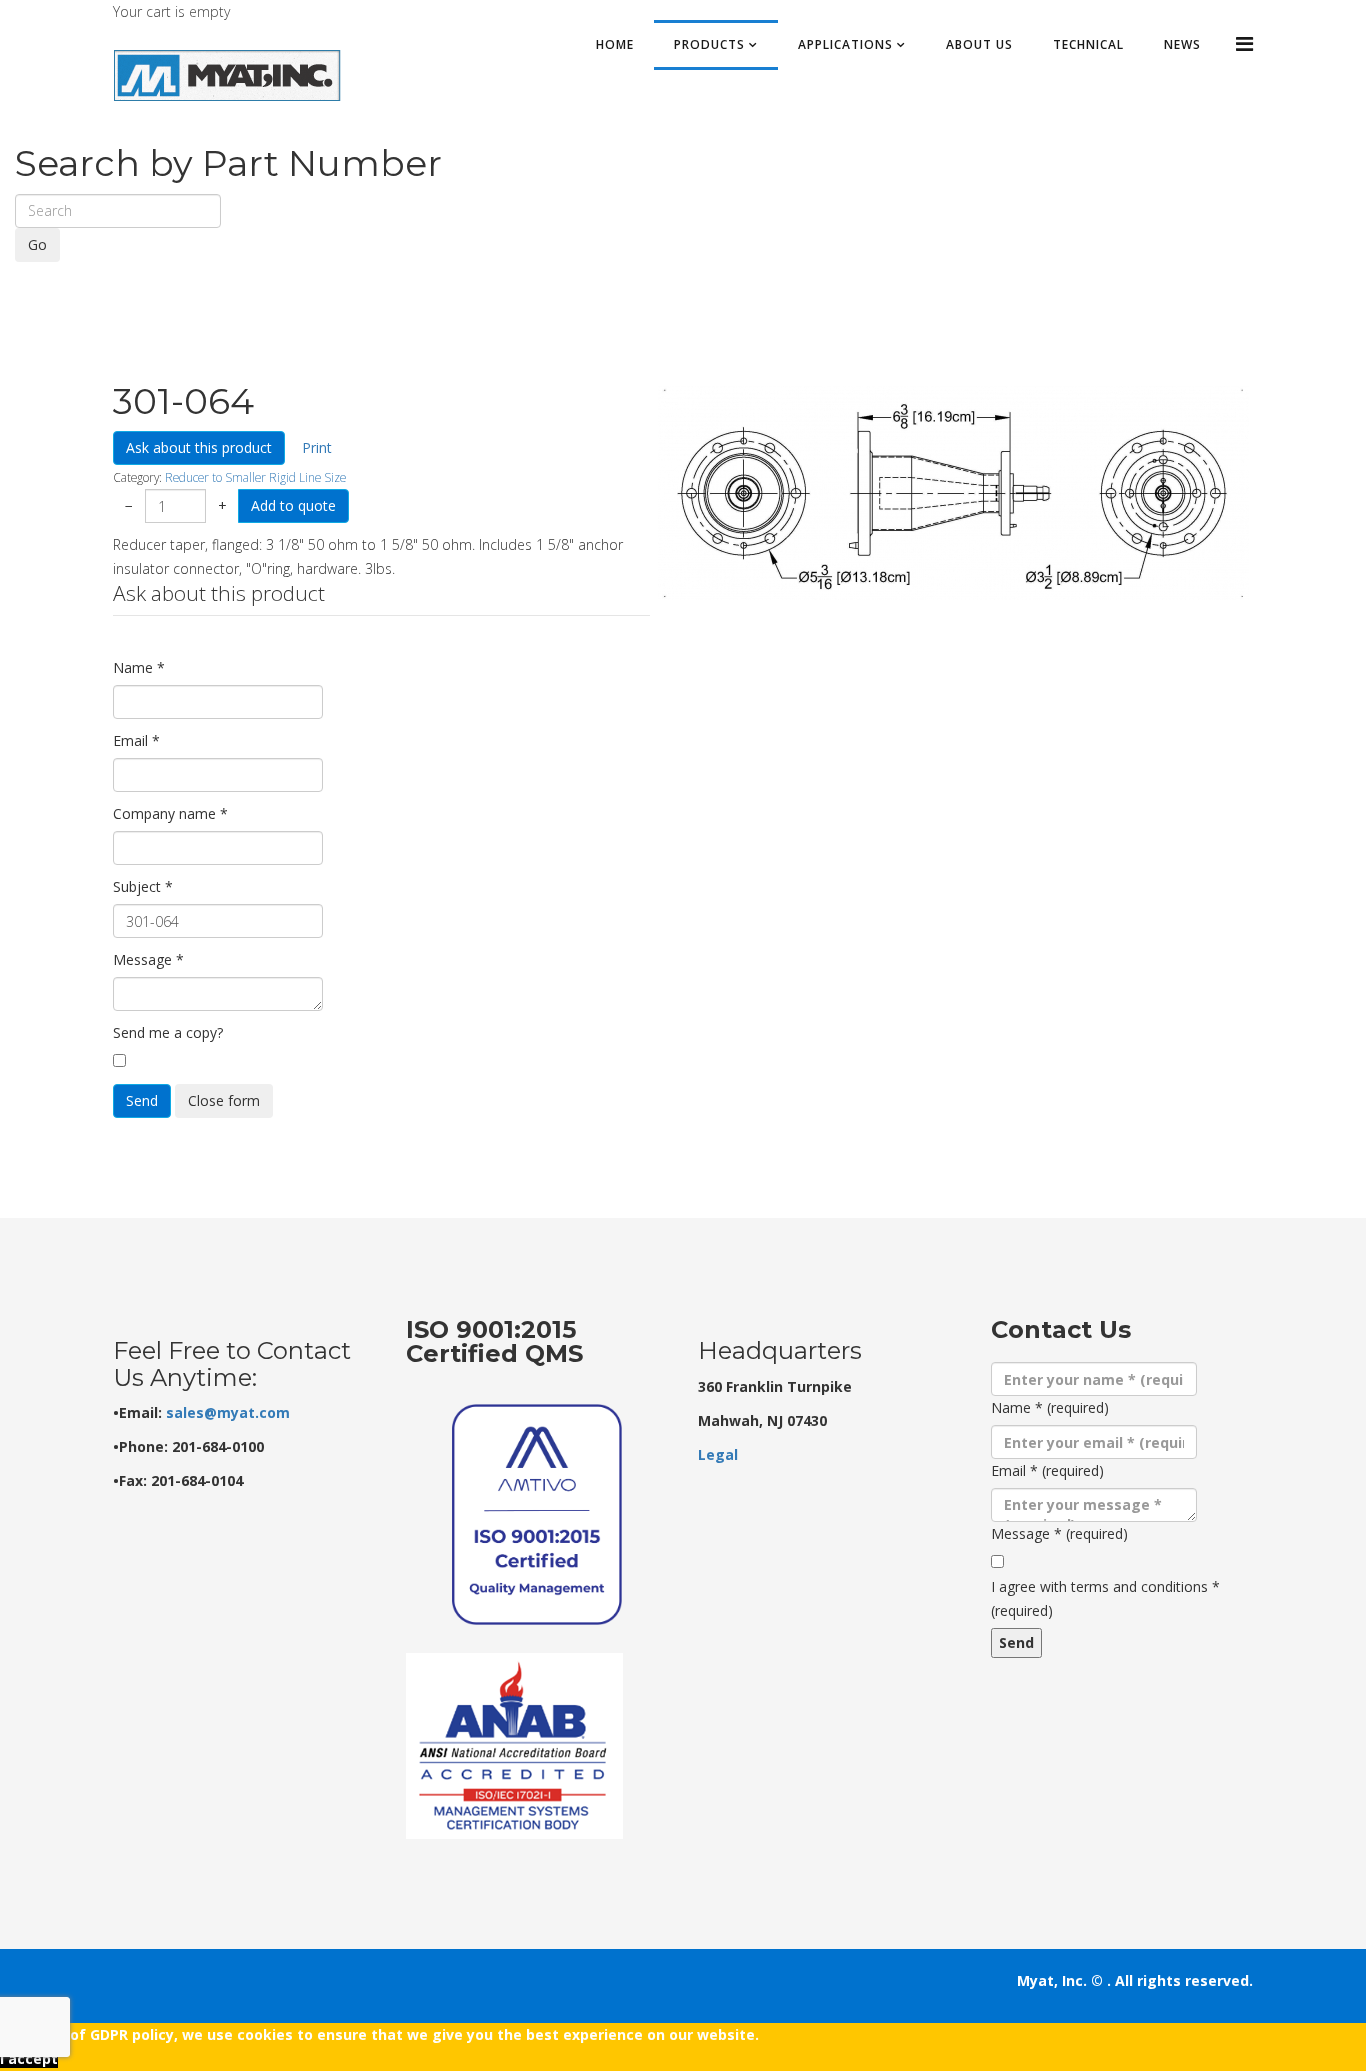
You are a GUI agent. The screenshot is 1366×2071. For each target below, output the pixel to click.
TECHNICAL (1088, 44)
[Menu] (1244, 43)
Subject (143, 886)
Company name (170, 813)
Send (142, 1100)
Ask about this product (199, 447)
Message (148, 959)
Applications (845, 44)
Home (615, 44)
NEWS (1182, 44)
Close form (224, 1100)
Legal (718, 1454)
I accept (29, 2058)
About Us (979, 44)
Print (317, 447)
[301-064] (953, 493)
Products (709, 44)
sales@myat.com (228, 1412)
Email (136, 740)
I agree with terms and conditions (1105, 1598)
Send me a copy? (168, 1032)
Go (37, 244)
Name (139, 667)
